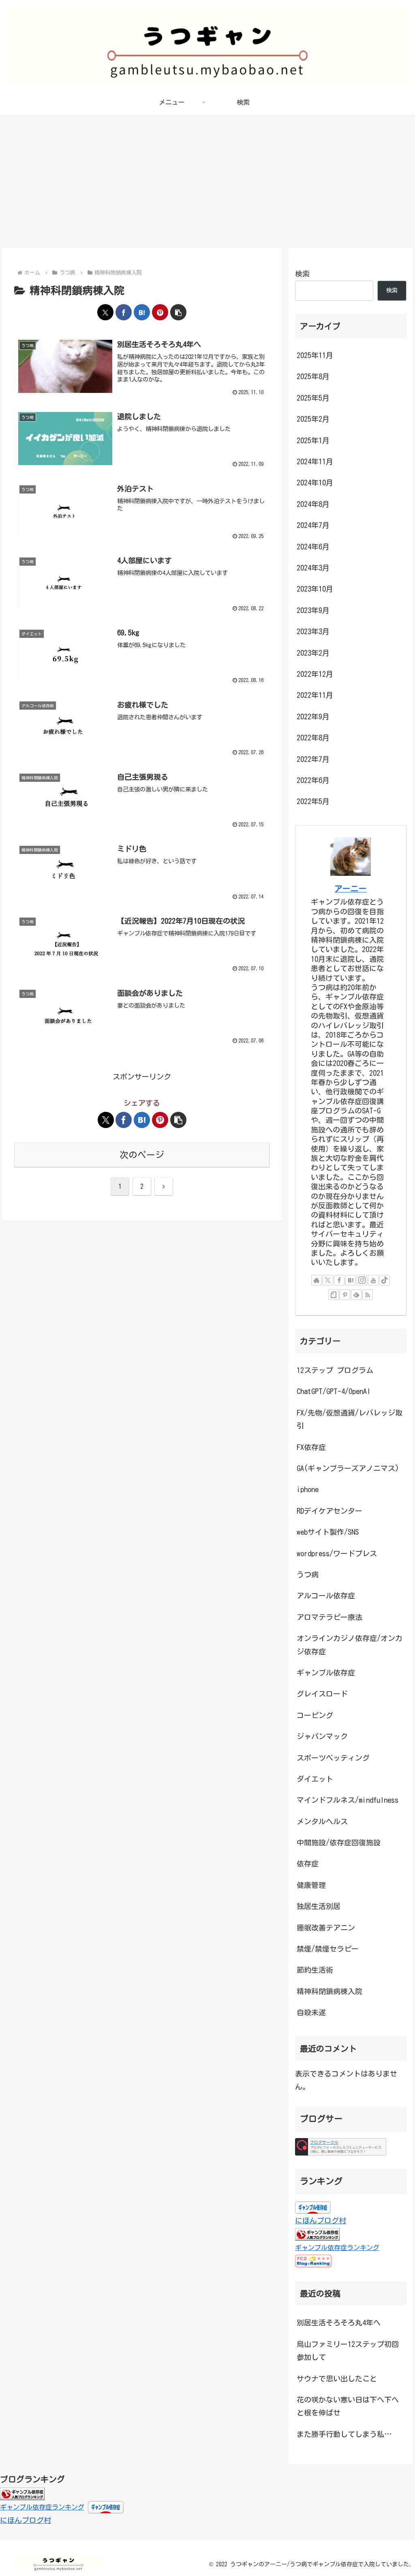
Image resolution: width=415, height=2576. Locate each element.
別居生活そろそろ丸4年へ (339, 2323)
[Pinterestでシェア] (160, 312)
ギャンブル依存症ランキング (337, 2248)
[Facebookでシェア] (124, 312)
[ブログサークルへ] (341, 2147)
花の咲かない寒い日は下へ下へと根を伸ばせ (348, 2406)
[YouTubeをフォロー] (373, 1280)
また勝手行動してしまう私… (344, 2434)
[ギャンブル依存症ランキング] (22, 2493)
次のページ (142, 1155)
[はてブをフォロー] (351, 1280)
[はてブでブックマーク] (142, 312)
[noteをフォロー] (334, 1295)
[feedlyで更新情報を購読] (356, 1295)
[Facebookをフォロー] (339, 1280)
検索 (302, 274)
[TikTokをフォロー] (385, 1280)
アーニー (351, 889)
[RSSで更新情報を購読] (368, 1295)
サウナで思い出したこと (337, 2379)
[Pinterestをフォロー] (345, 1295)
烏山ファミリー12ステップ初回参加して (348, 2351)
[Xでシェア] (105, 312)
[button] (178, 312)
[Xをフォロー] (328, 1280)
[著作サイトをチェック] (317, 1280)
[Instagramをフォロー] (362, 1280)
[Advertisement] (207, 181)
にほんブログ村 (321, 2220)
